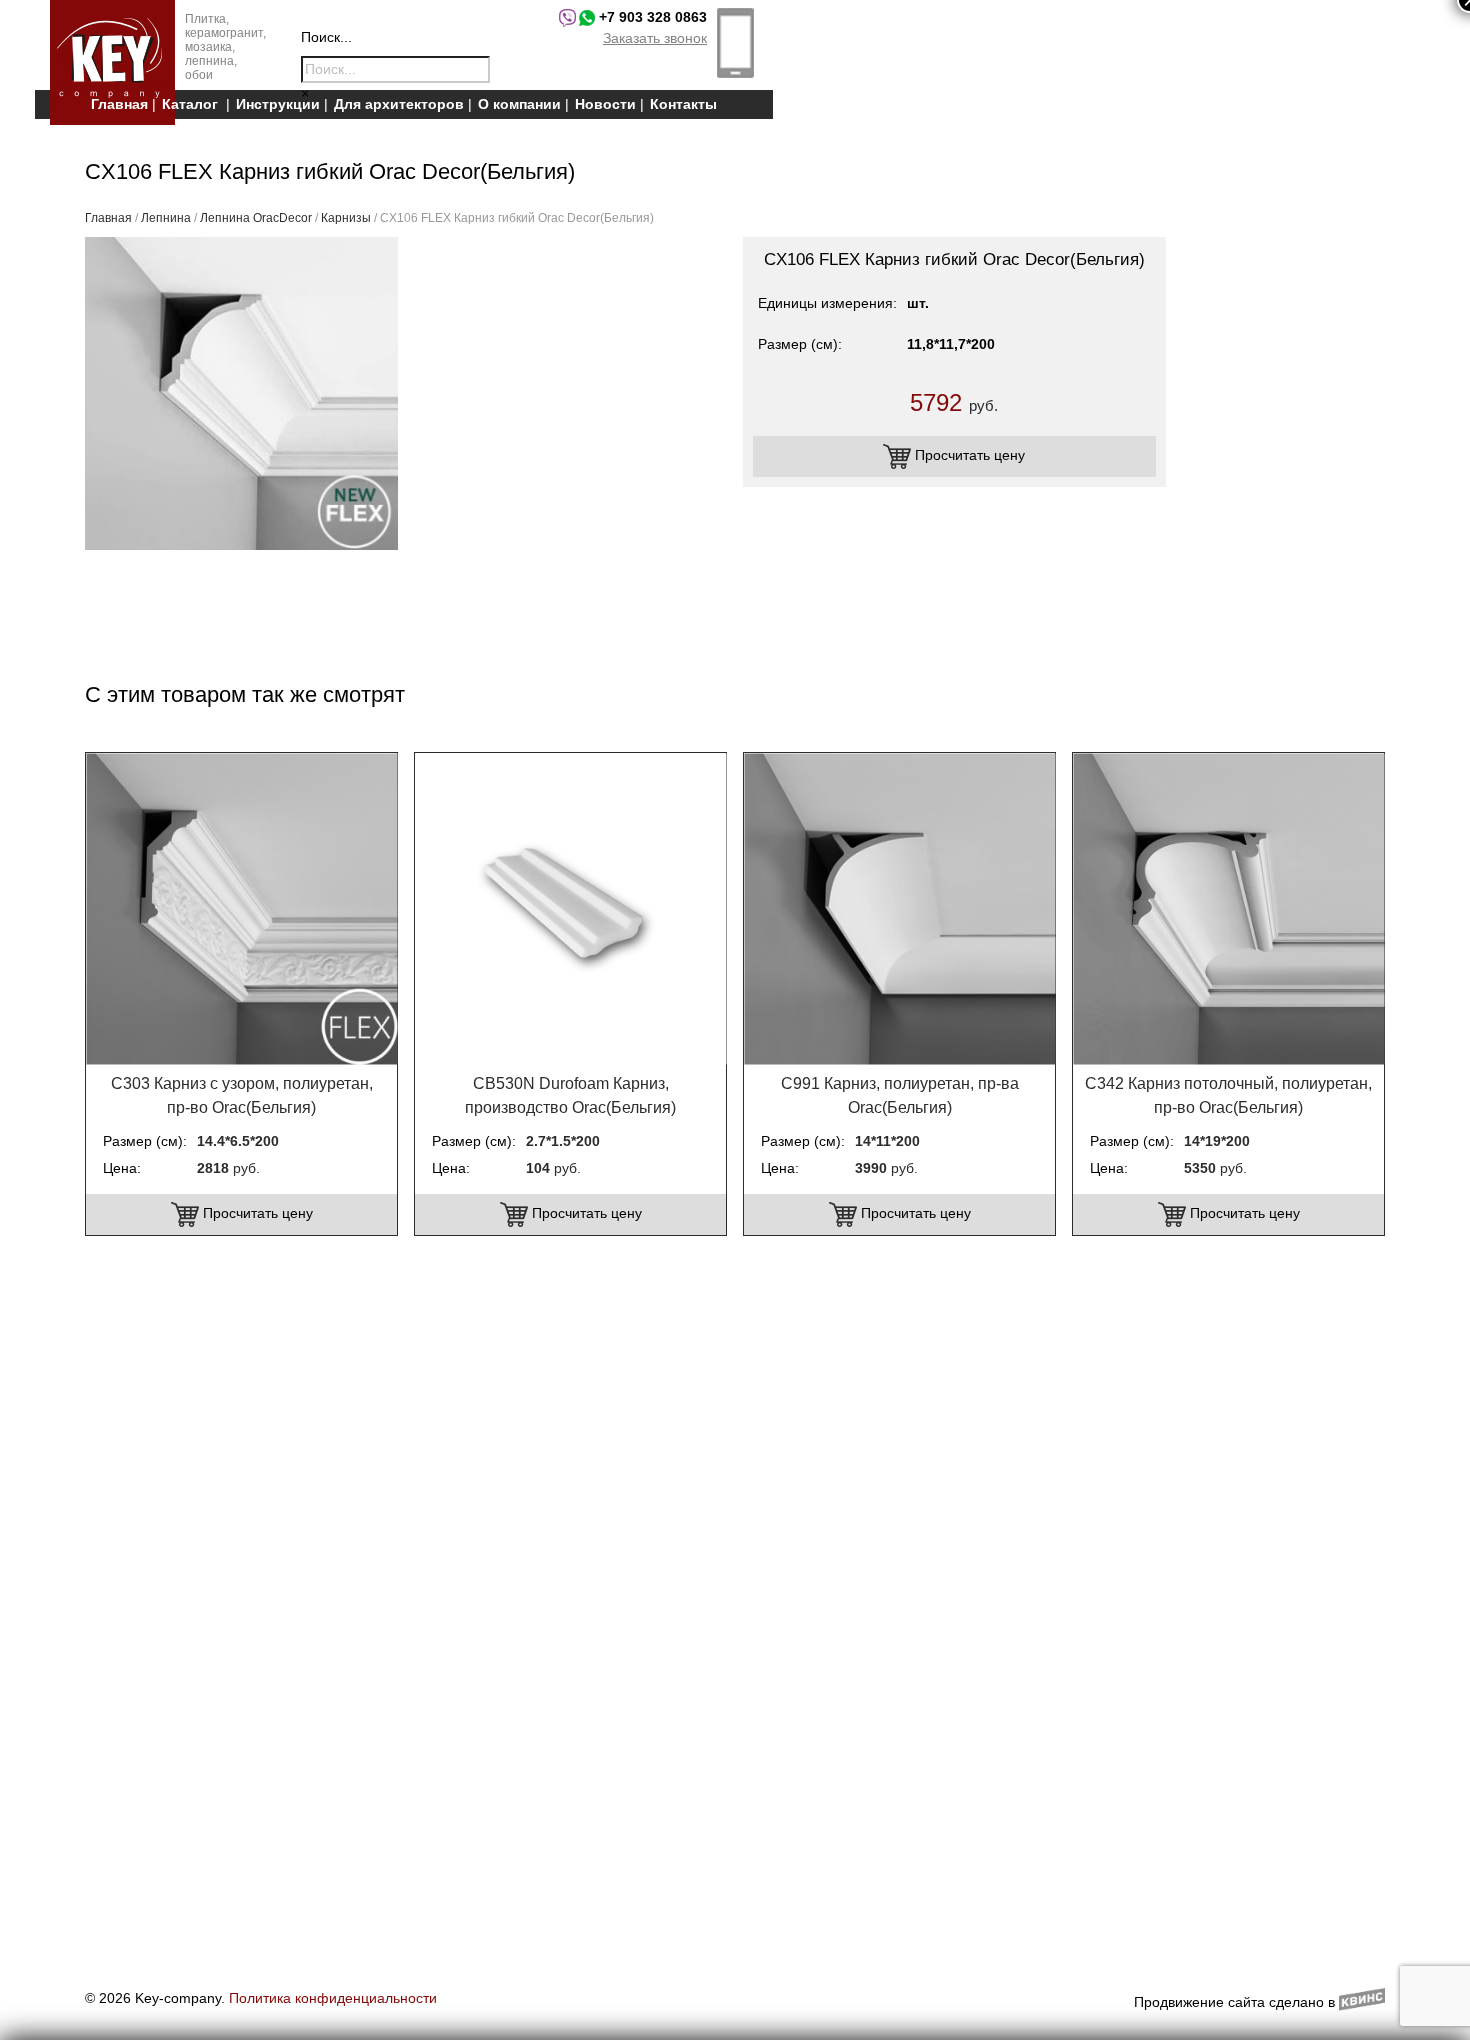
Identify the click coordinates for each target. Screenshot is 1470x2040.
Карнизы (346, 218)
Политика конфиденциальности (333, 1998)
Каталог (190, 104)
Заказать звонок (655, 38)
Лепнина (166, 218)
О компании (519, 104)
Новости (605, 104)
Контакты (683, 104)
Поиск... (326, 37)
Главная (119, 104)
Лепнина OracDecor (256, 218)
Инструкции (278, 104)
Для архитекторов (399, 104)
